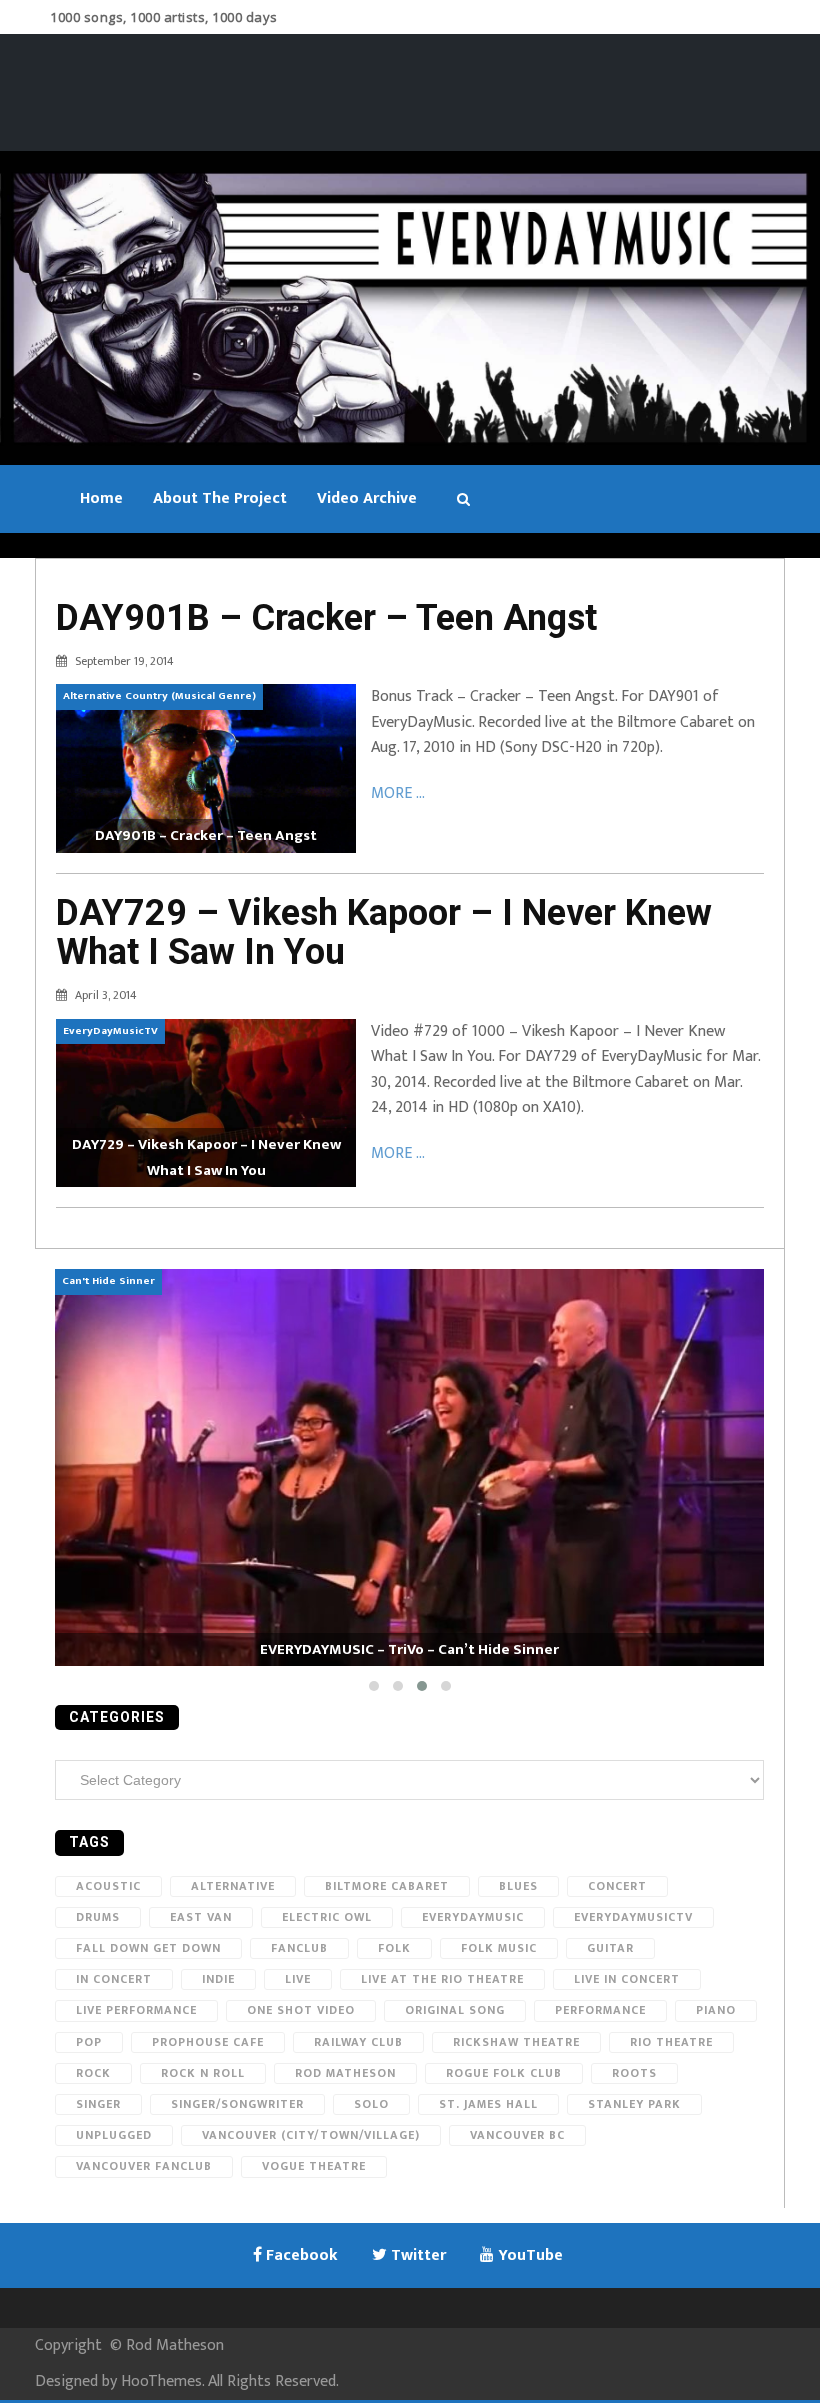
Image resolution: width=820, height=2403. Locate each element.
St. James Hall (488, 2104)
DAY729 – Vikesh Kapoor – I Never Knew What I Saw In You (384, 933)
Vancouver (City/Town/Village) (311, 2135)
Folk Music (499, 1948)
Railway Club (358, 2042)
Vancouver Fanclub (144, 2166)
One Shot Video (301, 2010)
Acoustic (108, 1886)
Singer (98, 2104)
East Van (201, 1917)
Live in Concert (627, 1979)
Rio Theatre (671, 2042)
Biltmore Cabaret (387, 1886)
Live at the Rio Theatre (442, 1979)
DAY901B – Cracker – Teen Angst (326, 618)
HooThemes (161, 2381)
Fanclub (299, 1948)
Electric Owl (327, 1917)
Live (298, 1979)
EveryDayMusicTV (633, 1917)
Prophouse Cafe (208, 2042)
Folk (394, 1948)
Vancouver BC (517, 2135)
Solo (371, 2104)
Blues (518, 1886)
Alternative (233, 1886)
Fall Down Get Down (148, 1948)
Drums (98, 1917)
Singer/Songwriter (237, 2104)
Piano (716, 2010)
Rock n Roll (203, 2073)
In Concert (114, 1979)
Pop (89, 2042)
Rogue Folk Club (504, 2073)
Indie (218, 1979)
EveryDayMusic (473, 1917)
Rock (93, 2073)
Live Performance (136, 2010)
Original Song (455, 2010)
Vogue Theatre (314, 2166)
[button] (374, 1686)
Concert (617, 1886)
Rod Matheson (345, 2073)
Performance (600, 2010)
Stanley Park (634, 2104)
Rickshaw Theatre (516, 2042)
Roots (634, 2073)
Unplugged (114, 2135)
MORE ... (398, 793)
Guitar (610, 1948)
